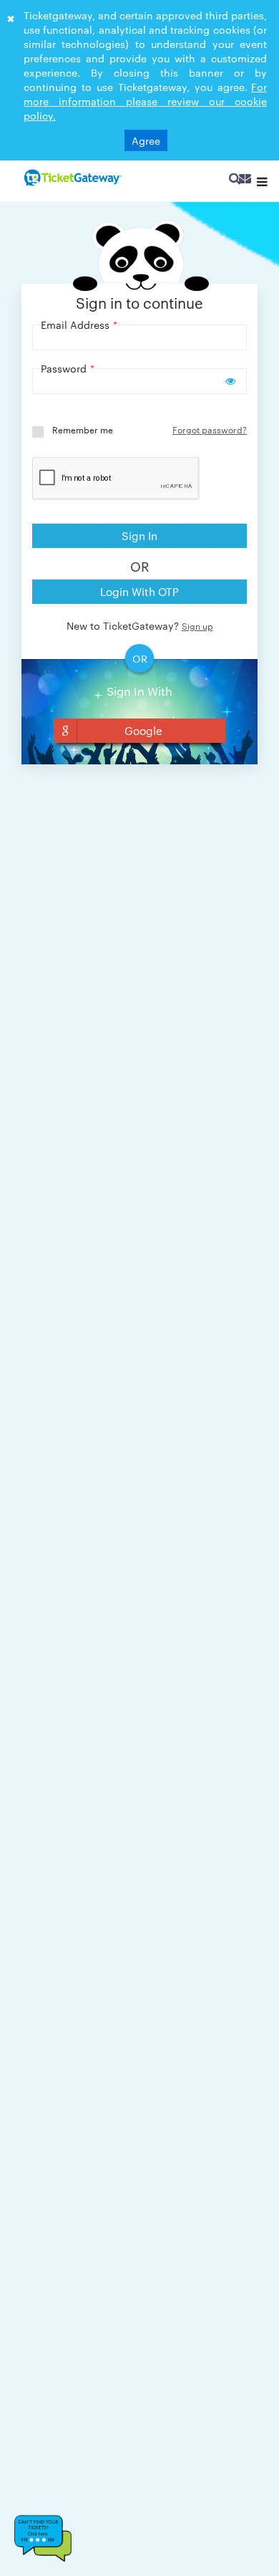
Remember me (83, 429)
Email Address (79, 325)
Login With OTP (139, 591)
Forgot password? (210, 429)
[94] (72, 178)
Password (68, 368)
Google (143, 730)
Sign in (139, 535)
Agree (146, 140)
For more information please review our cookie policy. (145, 101)
